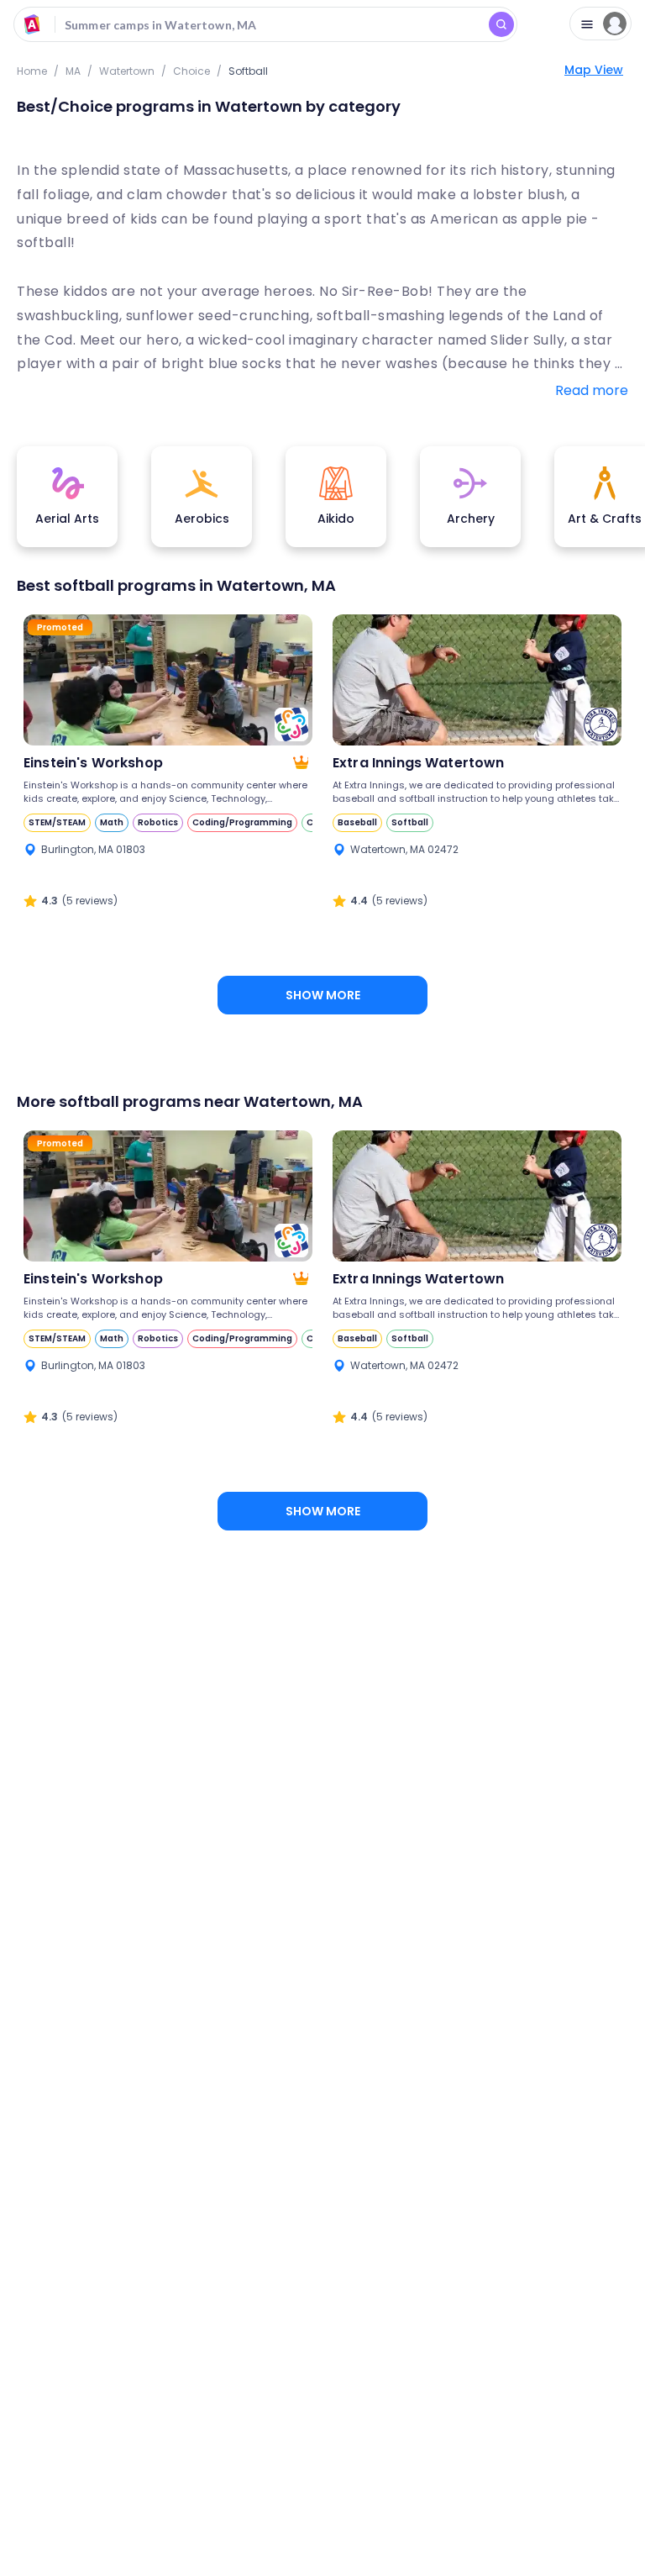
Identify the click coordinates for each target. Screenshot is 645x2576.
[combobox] (265, 24)
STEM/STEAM (57, 822)
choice (191, 71)
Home (32, 71)
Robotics (158, 822)
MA (73, 71)
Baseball (357, 822)
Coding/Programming (242, 822)
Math (112, 822)
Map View (594, 70)
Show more (323, 995)
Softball (410, 822)
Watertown (127, 71)
